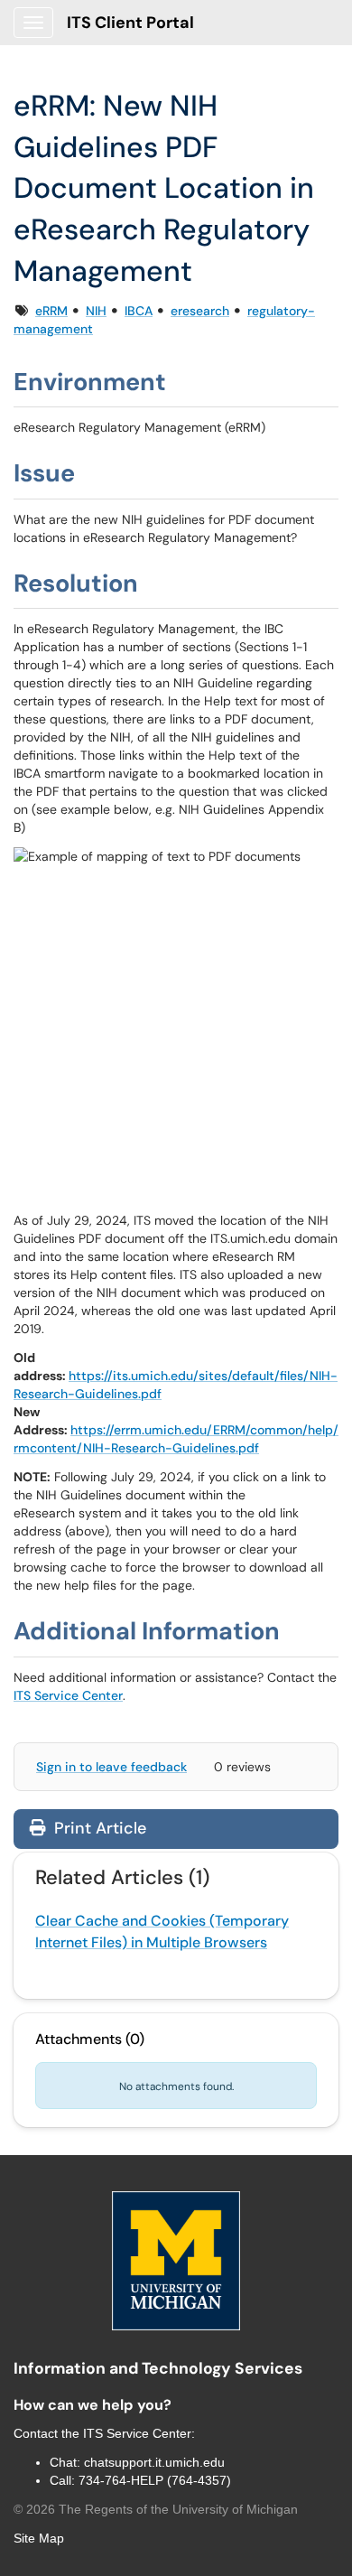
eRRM (51, 311)
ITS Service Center (68, 1695)
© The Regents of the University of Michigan (156, 2509)
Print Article (98, 1828)
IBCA (139, 311)
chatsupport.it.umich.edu (154, 2462)
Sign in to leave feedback (111, 1767)
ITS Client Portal (130, 23)
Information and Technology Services (158, 2368)
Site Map (39, 2538)
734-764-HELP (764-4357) (155, 2480)
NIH (96, 311)
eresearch (200, 311)
